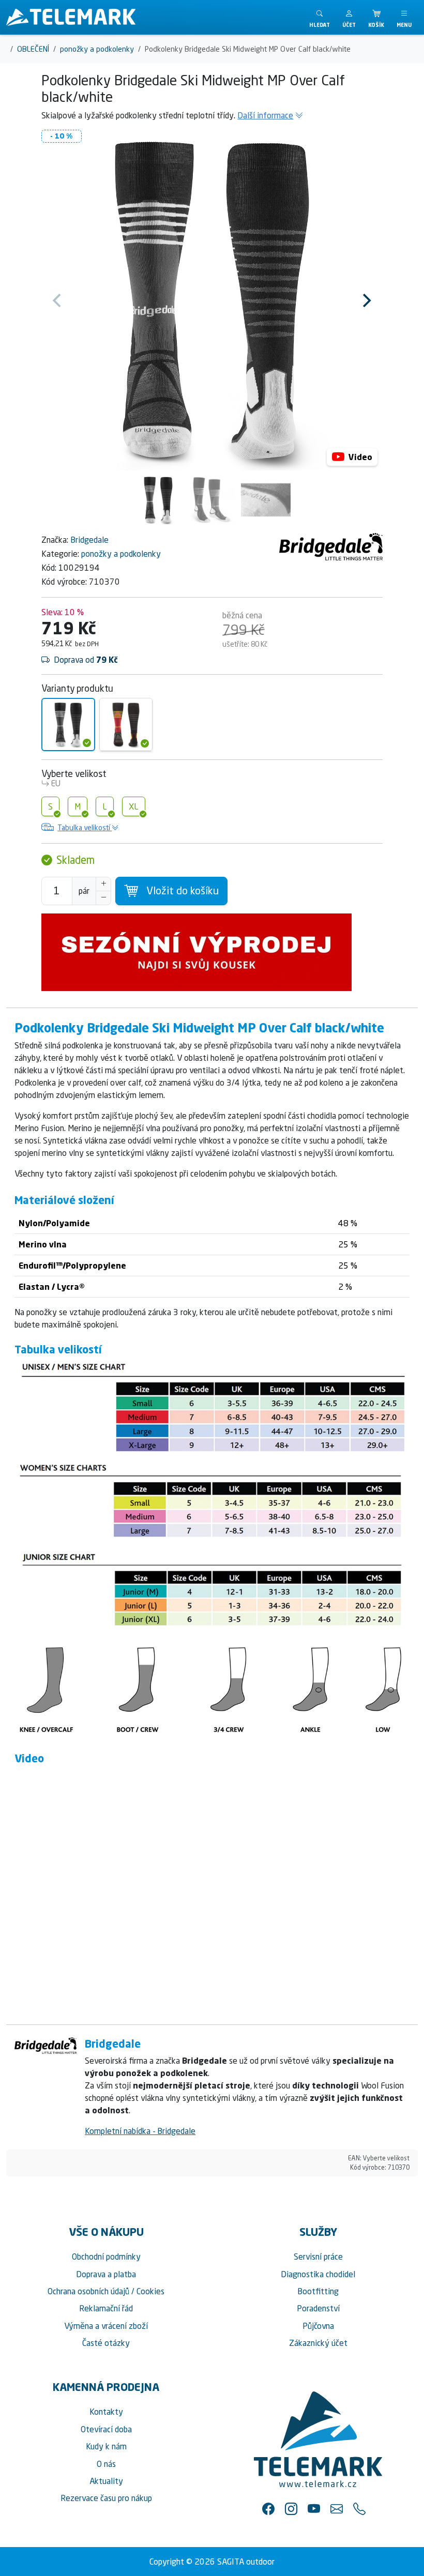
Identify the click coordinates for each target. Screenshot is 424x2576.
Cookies (150, 2291)
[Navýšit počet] (103, 884)
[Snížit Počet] (103, 898)
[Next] (366, 300)
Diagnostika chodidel (318, 2274)
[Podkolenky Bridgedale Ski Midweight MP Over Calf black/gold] (126, 725)
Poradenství (318, 2308)
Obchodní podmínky (106, 2257)
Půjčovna (318, 2326)
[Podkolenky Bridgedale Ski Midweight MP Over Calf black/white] (68, 725)
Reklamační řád (106, 2308)
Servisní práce (318, 2257)
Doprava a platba (106, 2274)
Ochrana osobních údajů (88, 2291)
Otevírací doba (106, 2429)
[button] (349, 17)
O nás (106, 2464)
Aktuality (106, 2481)
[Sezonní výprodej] (212, 952)
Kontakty (106, 2412)
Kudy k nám (106, 2446)
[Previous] (58, 300)
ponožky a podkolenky (121, 554)
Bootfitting (318, 2291)
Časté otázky (106, 2343)
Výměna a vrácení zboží (106, 2326)
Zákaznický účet (318, 2343)
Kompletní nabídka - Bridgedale (140, 2131)
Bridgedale (89, 540)
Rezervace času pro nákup (106, 2498)
